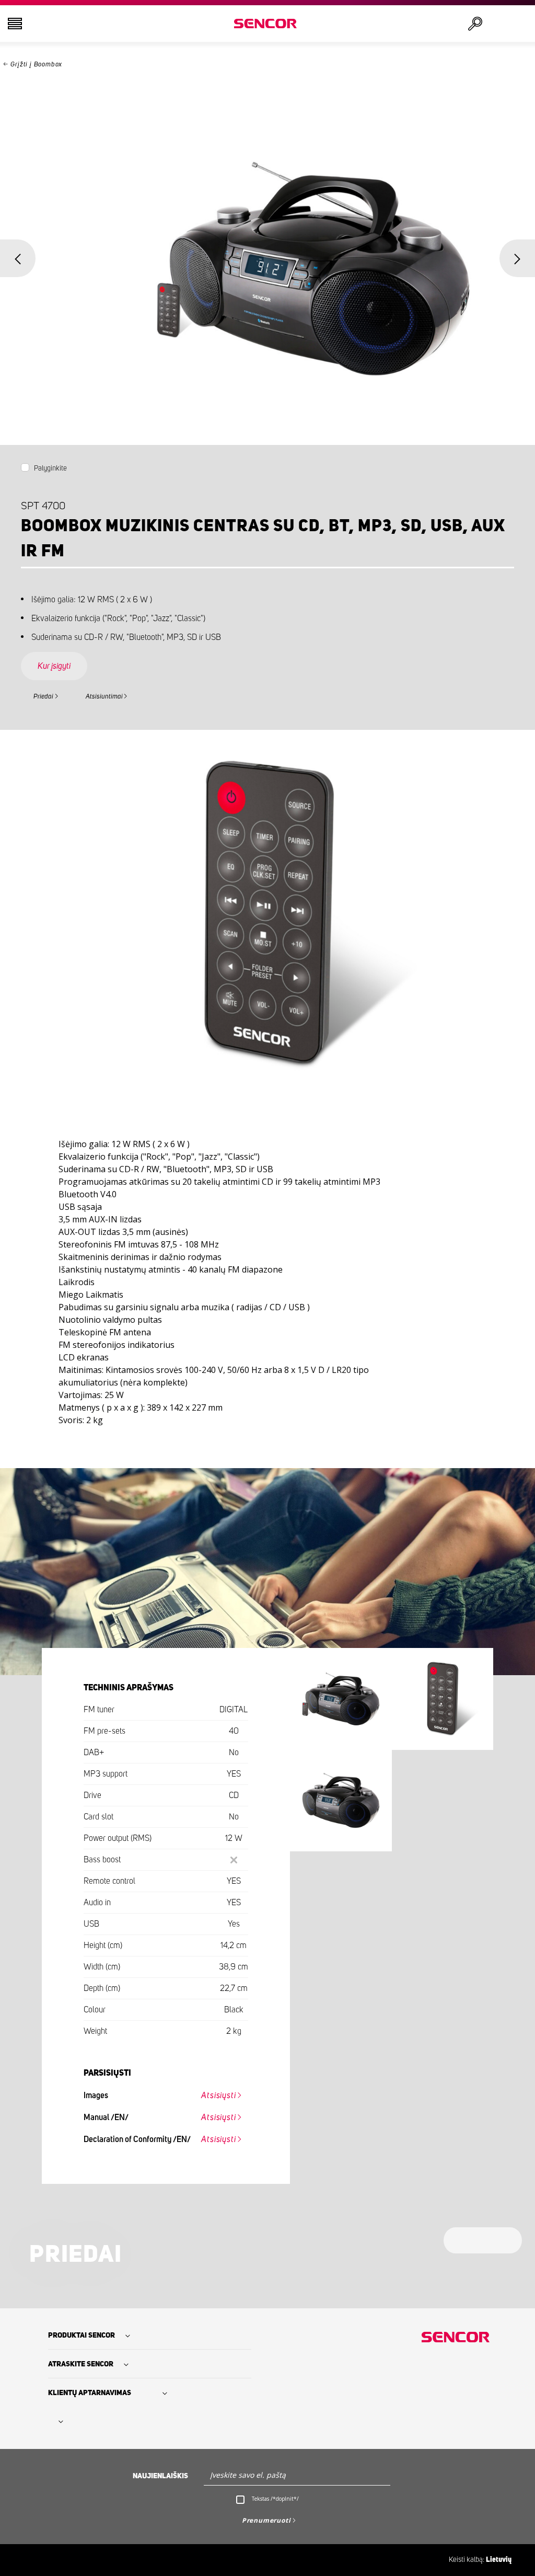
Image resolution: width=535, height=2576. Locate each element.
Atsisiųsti (218, 2096)
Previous (18, 258)
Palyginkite (50, 468)
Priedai (43, 697)
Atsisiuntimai (104, 697)
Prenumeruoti (266, 2520)
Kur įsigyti (54, 666)
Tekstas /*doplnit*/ (275, 2499)
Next (517, 258)
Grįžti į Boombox (36, 65)
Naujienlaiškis (160, 2476)
